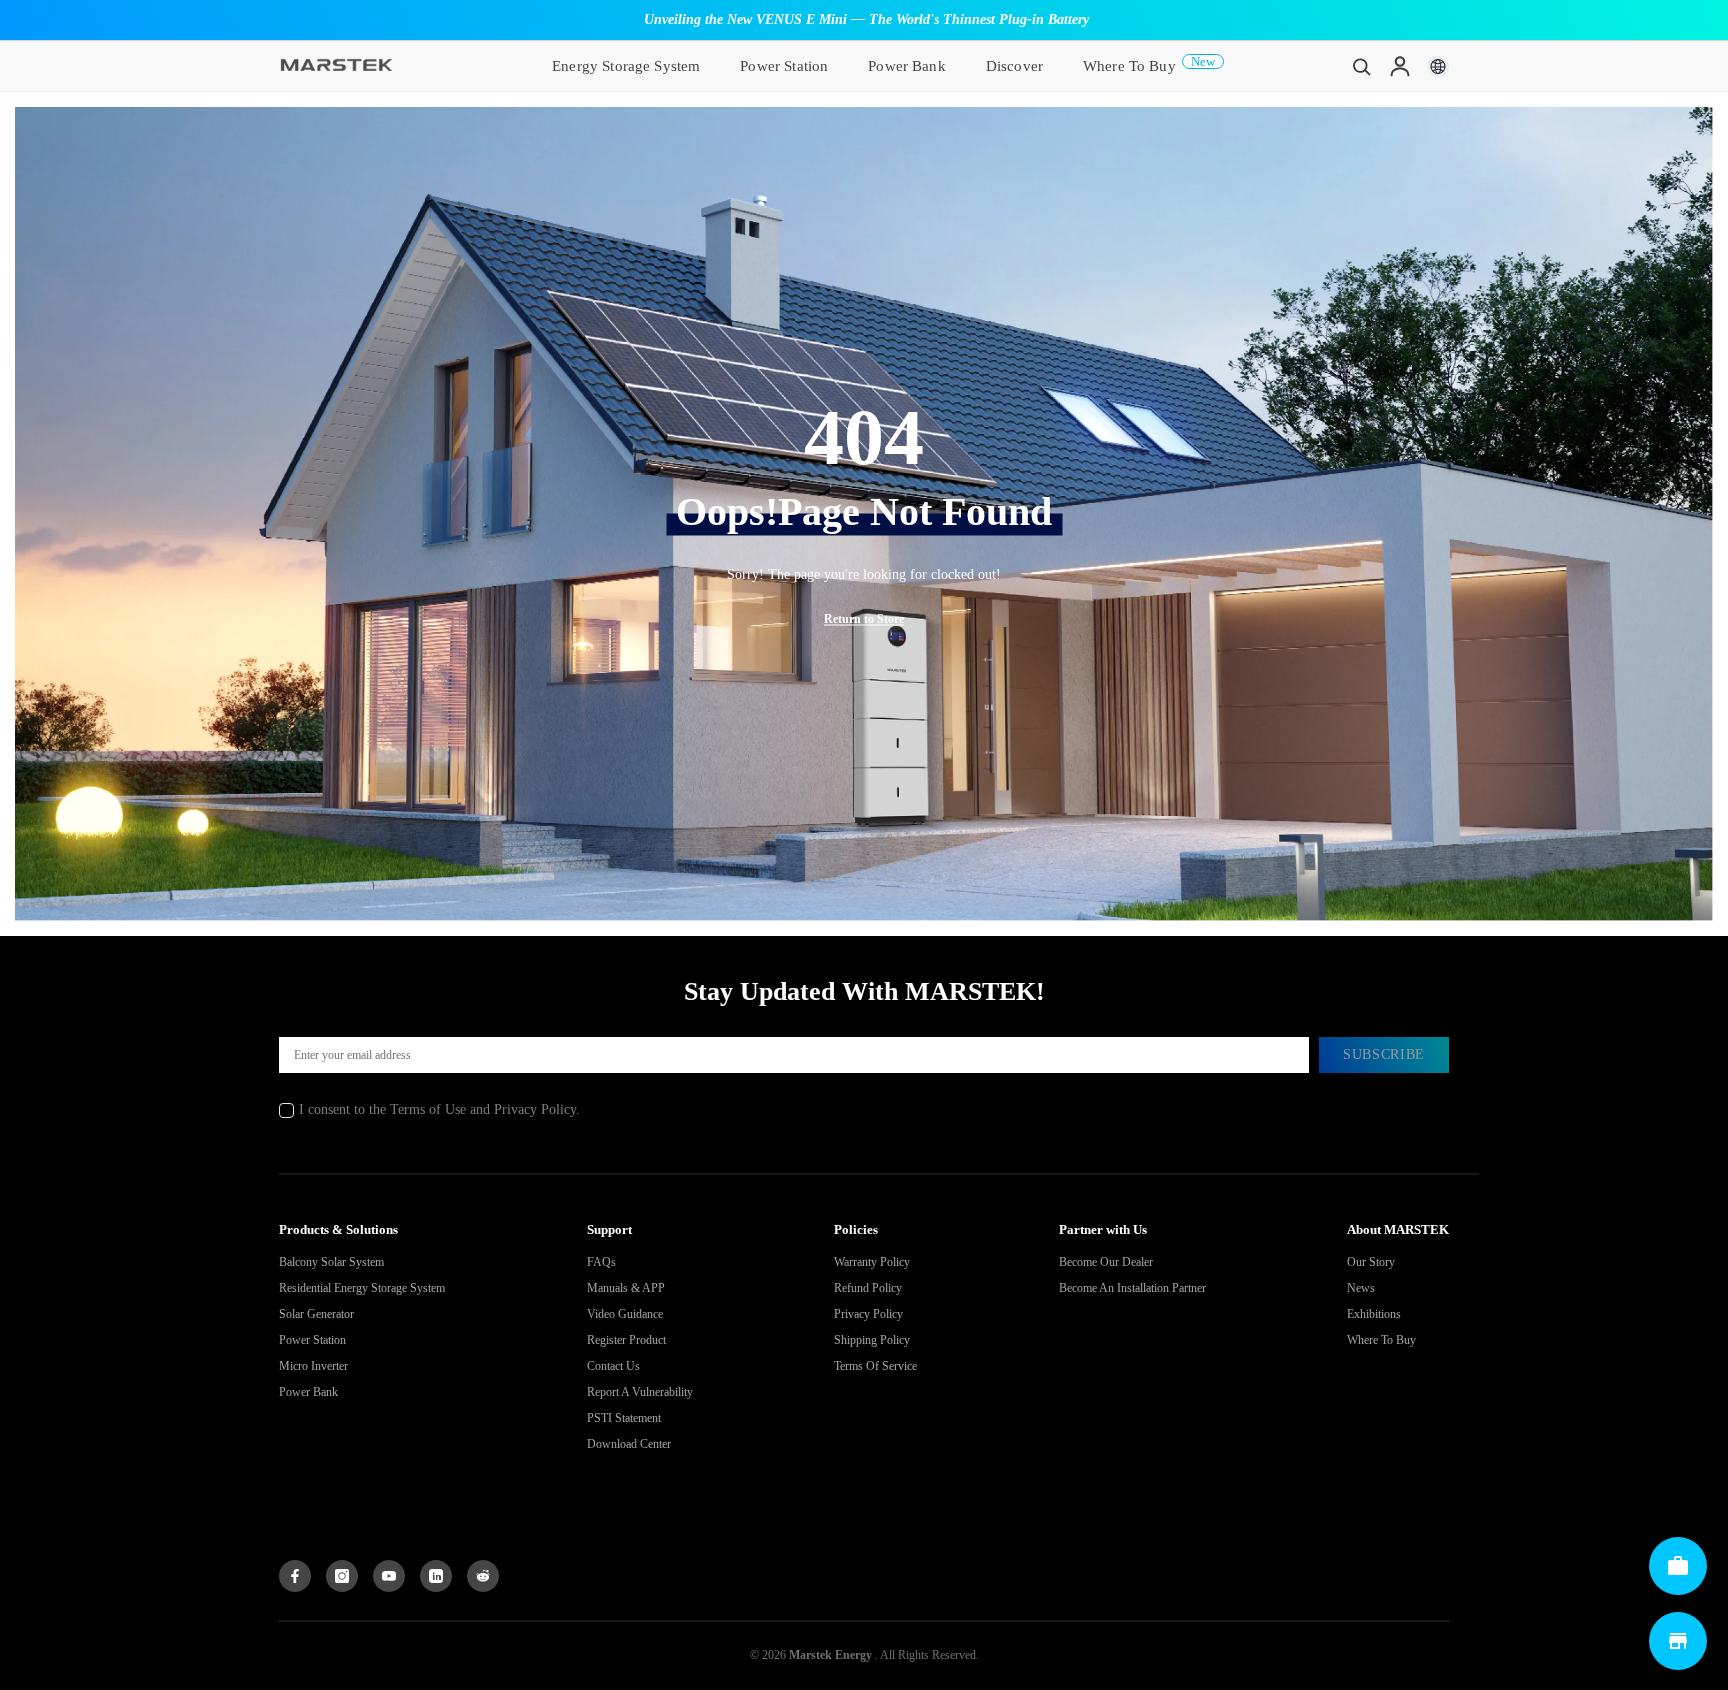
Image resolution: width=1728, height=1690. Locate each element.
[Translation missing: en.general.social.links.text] (436, 1576)
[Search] (1362, 66)
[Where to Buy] (1678, 1641)
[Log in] (1400, 66)
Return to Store (864, 618)
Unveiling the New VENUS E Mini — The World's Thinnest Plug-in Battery (866, 19)
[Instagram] (342, 1576)
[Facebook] (295, 1576)
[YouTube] (389, 1576)
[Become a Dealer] (1678, 1566)
